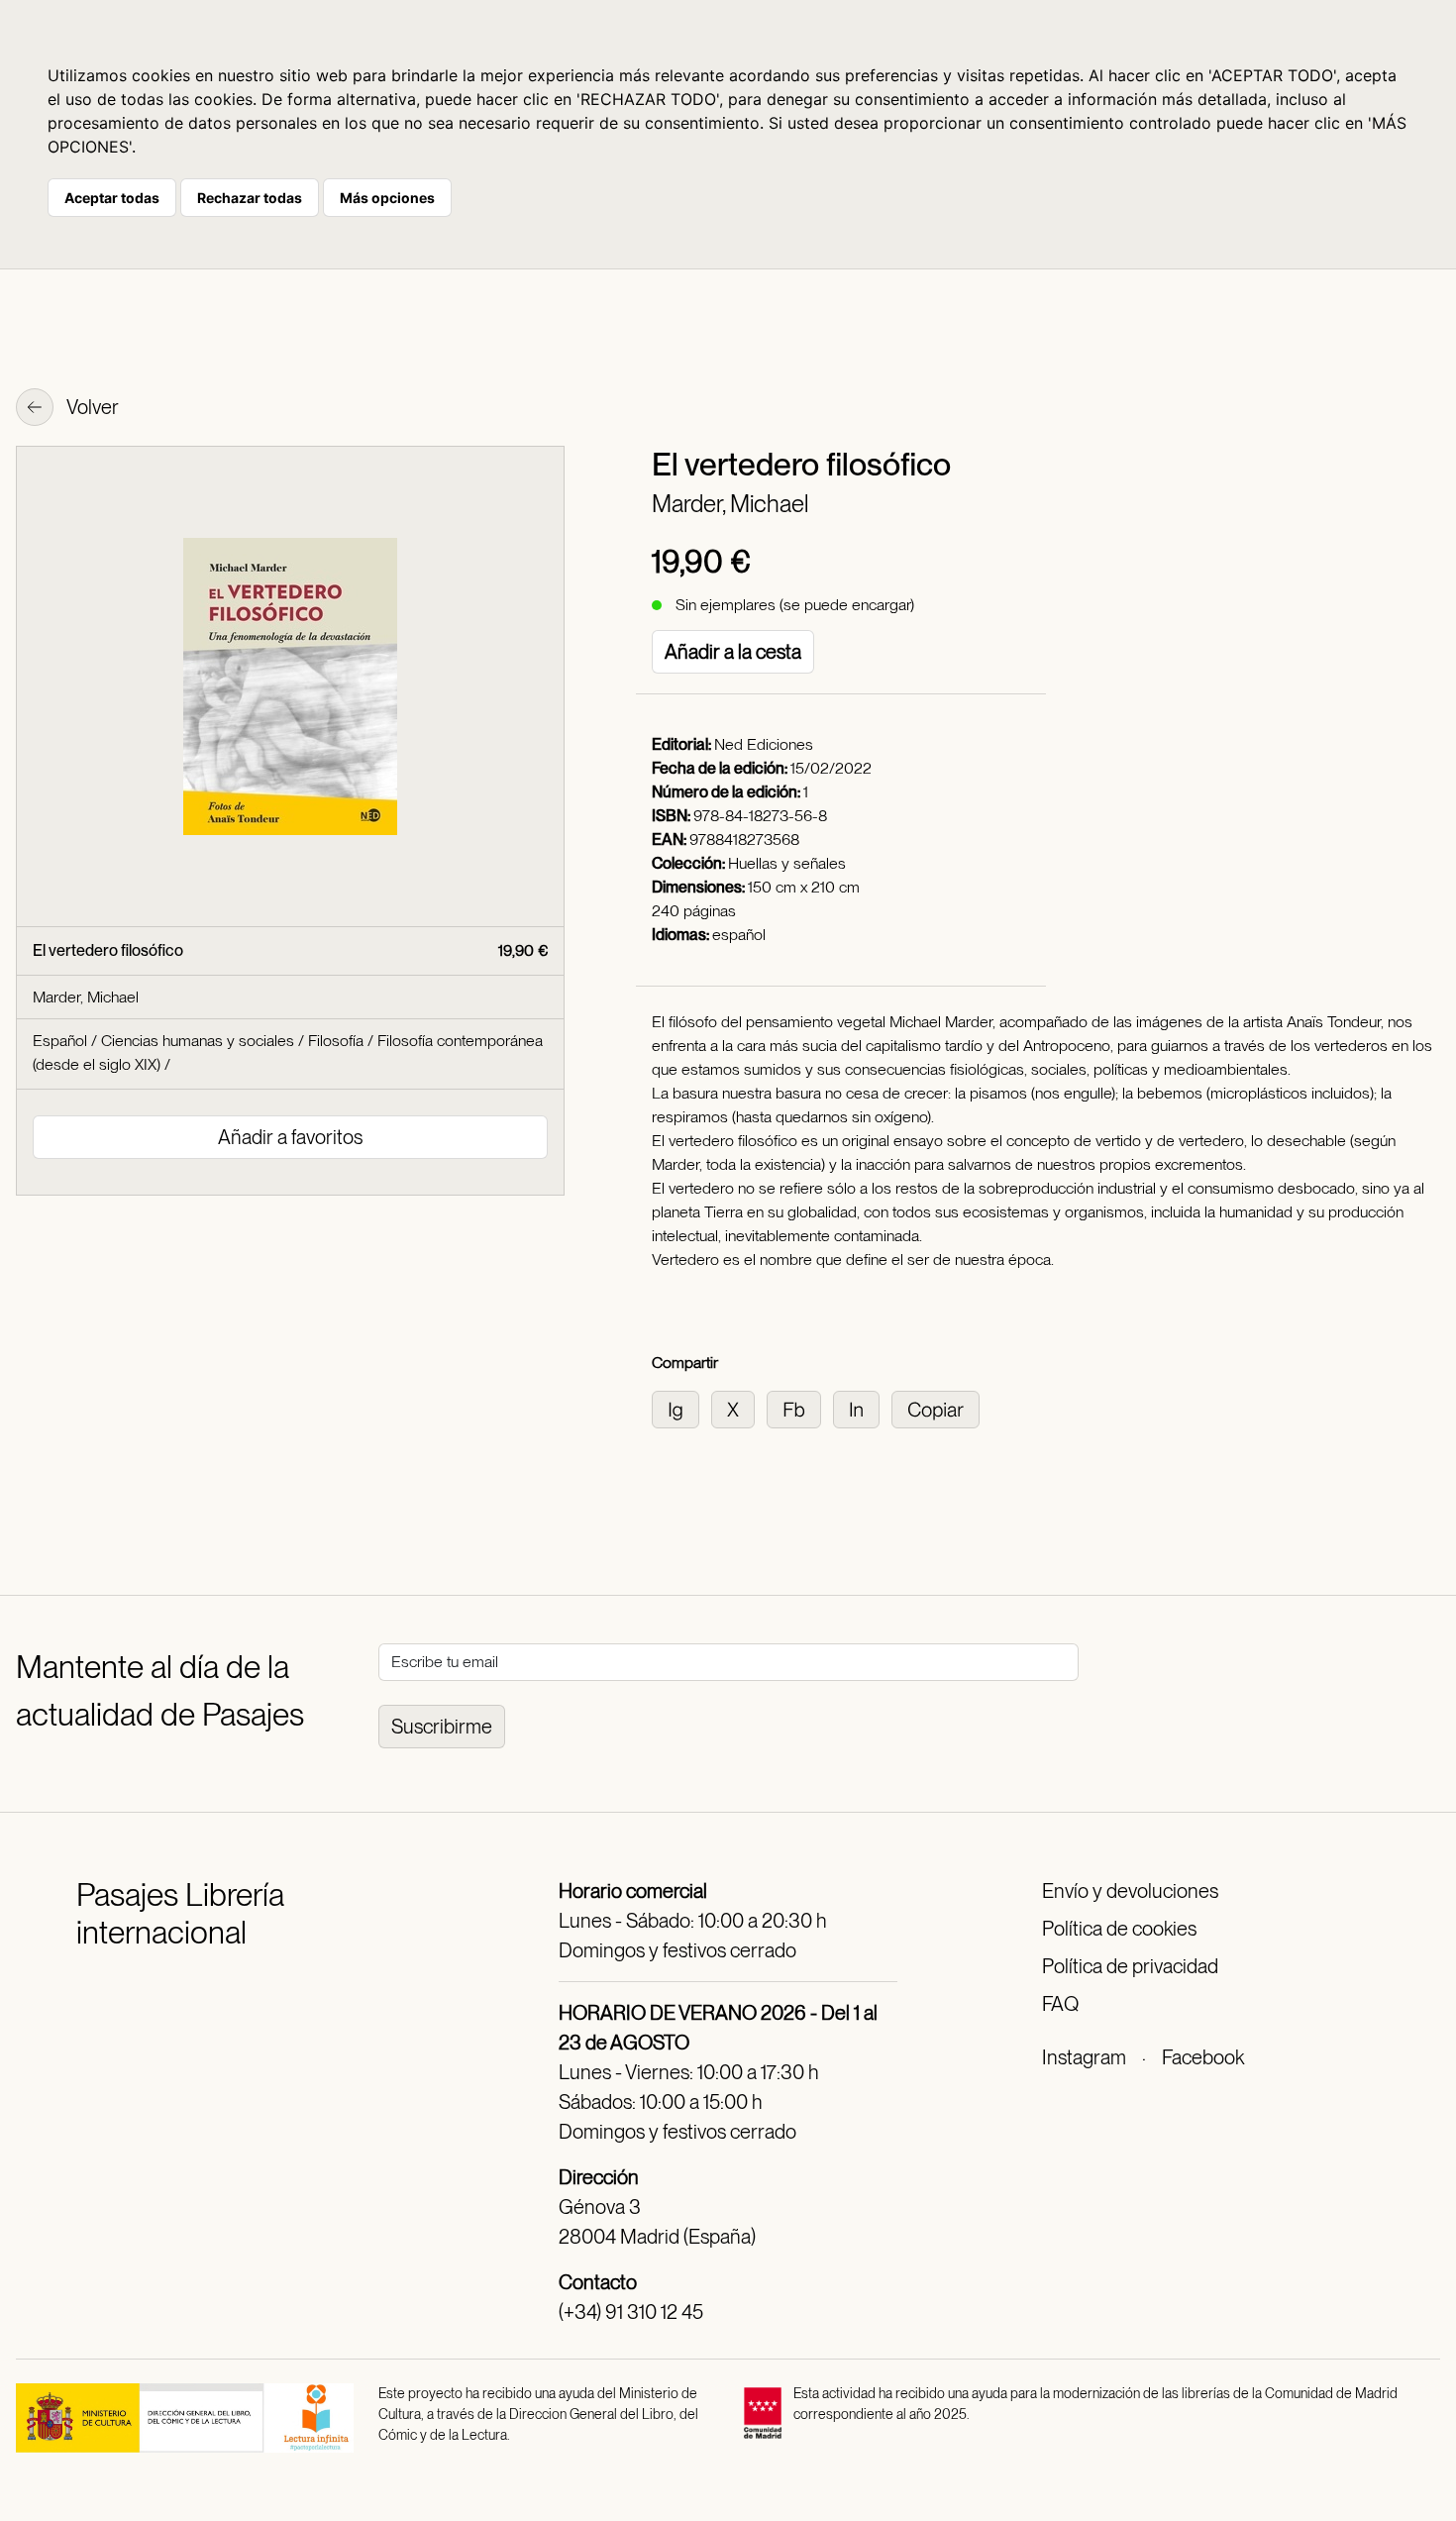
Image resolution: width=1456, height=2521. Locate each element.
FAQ (1060, 2004)
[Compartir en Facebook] (800, 1408)
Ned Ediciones (764, 744)
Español (60, 1041)
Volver (91, 407)
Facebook (1203, 2057)
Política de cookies (1119, 1929)
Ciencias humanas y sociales (198, 1041)
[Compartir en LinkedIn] (862, 1408)
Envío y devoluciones (1130, 1891)
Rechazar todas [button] (250, 198)
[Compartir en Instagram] (681, 1408)
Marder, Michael (730, 504)
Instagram (1084, 2057)
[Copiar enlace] (939, 1408)
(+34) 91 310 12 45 (631, 2312)
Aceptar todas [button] (112, 198)
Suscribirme (442, 1727)
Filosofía (336, 1041)
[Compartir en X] (739, 1408)
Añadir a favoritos (290, 1137)
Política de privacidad (1130, 1966)
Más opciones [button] (387, 198)
